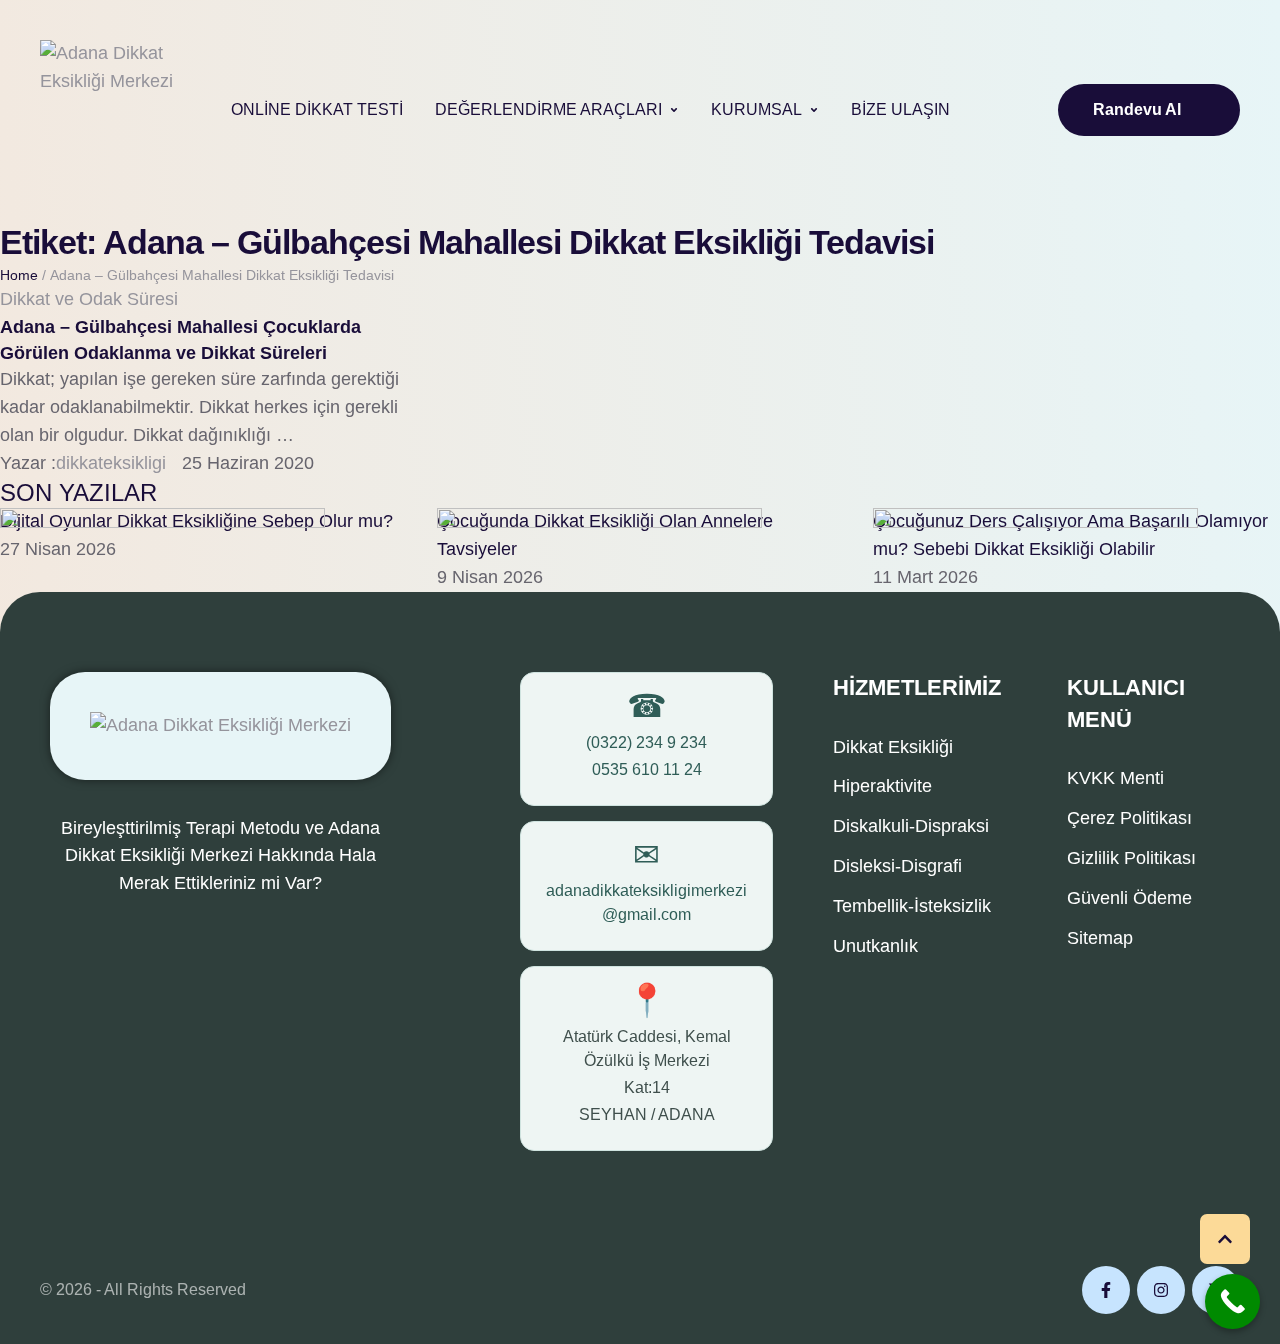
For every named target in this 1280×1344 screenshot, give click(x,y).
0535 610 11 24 (647, 769)
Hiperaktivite (882, 786)
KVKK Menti (1115, 778)
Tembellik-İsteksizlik (912, 906)
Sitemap (1100, 938)
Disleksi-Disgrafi (897, 866)
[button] (674, 110)
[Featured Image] (162, 522)
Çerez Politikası (1129, 818)
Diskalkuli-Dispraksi (911, 826)
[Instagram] (1161, 1290)
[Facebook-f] (1106, 1290)
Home (19, 275)
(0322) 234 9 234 (646, 742)
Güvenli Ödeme (1129, 898)
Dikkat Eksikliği (893, 747)
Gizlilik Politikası (1131, 858)
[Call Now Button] (1232, 1301)
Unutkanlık (875, 946)
